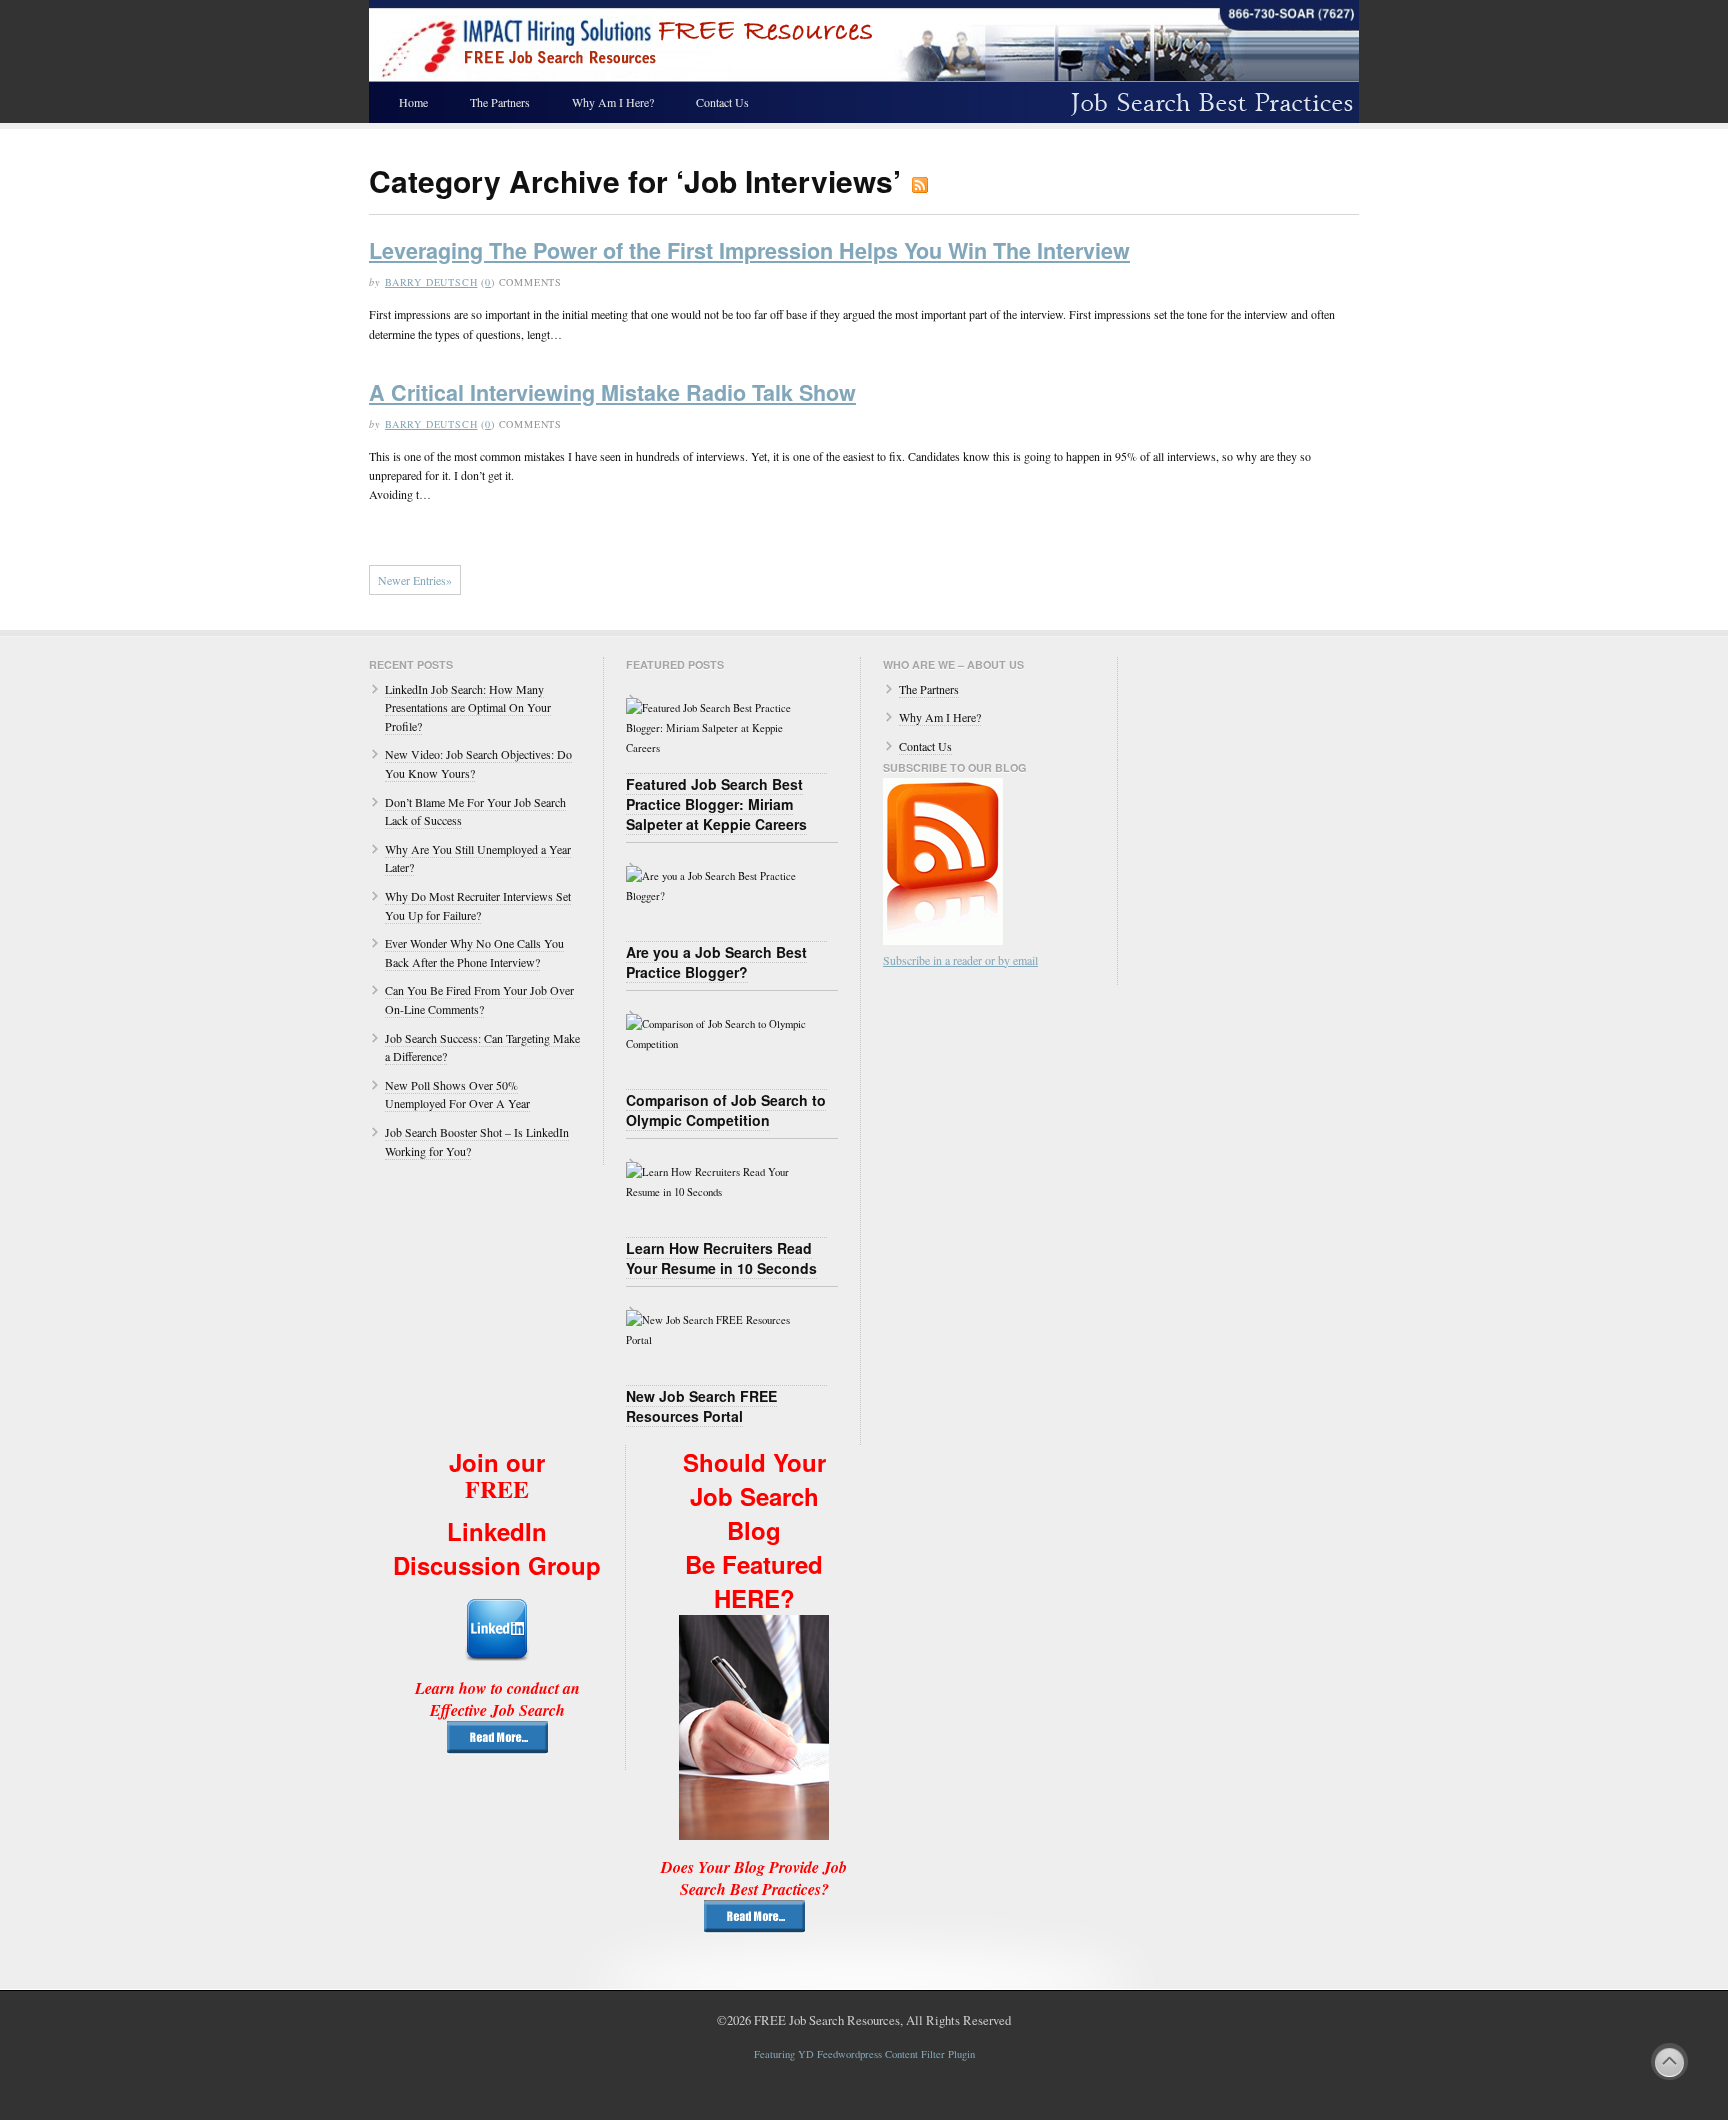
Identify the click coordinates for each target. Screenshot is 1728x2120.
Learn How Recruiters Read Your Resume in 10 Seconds (721, 1258)
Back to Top (1669, 2061)
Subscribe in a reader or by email (960, 960)
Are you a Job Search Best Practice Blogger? (716, 962)
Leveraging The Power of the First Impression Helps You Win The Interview (749, 250)
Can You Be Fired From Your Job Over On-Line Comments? (479, 999)
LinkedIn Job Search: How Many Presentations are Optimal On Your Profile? (468, 707)
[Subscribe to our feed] (943, 940)
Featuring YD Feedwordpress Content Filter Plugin (864, 2054)
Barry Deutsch (431, 282)
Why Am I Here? (613, 102)
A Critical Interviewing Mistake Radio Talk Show (612, 392)
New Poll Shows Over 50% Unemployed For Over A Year (457, 1094)
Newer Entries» (415, 580)
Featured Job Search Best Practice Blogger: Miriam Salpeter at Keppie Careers (716, 804)
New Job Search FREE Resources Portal (701, 1406)
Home (413, 102)
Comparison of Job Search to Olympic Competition (726, 1110)
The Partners (500, 102)
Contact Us (722, 102)
